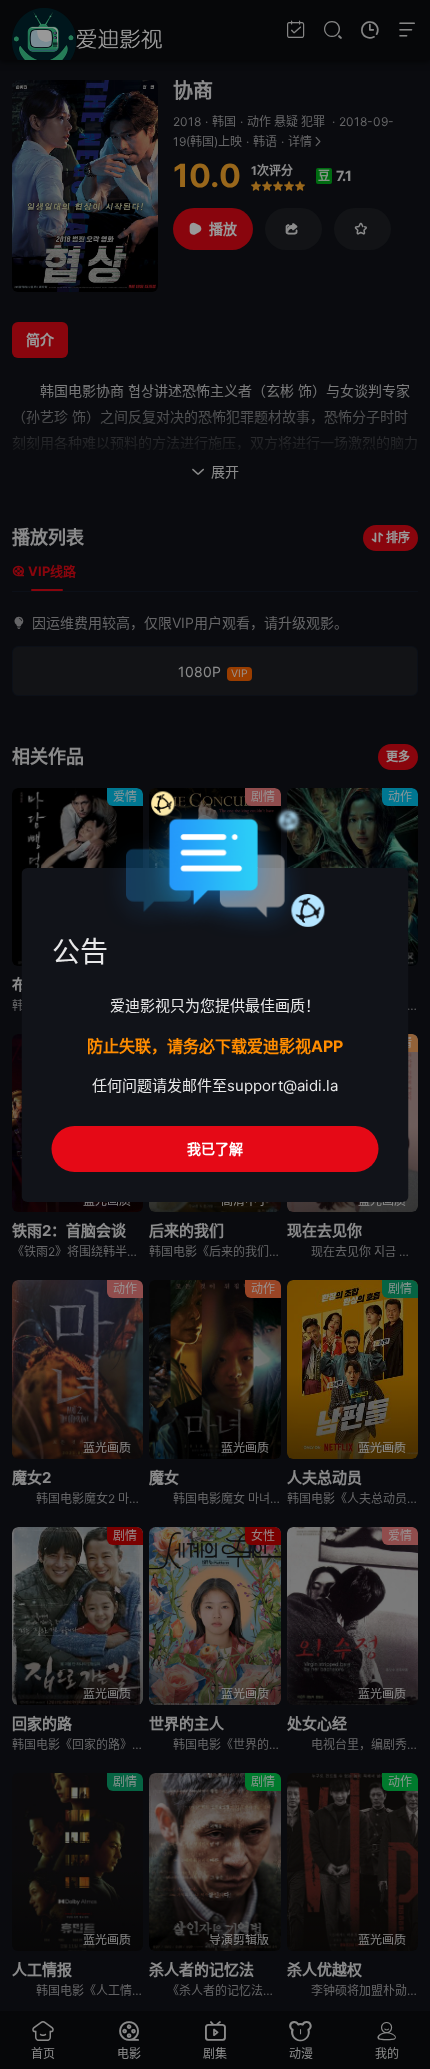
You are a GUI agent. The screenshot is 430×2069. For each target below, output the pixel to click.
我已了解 (215, 1148)
